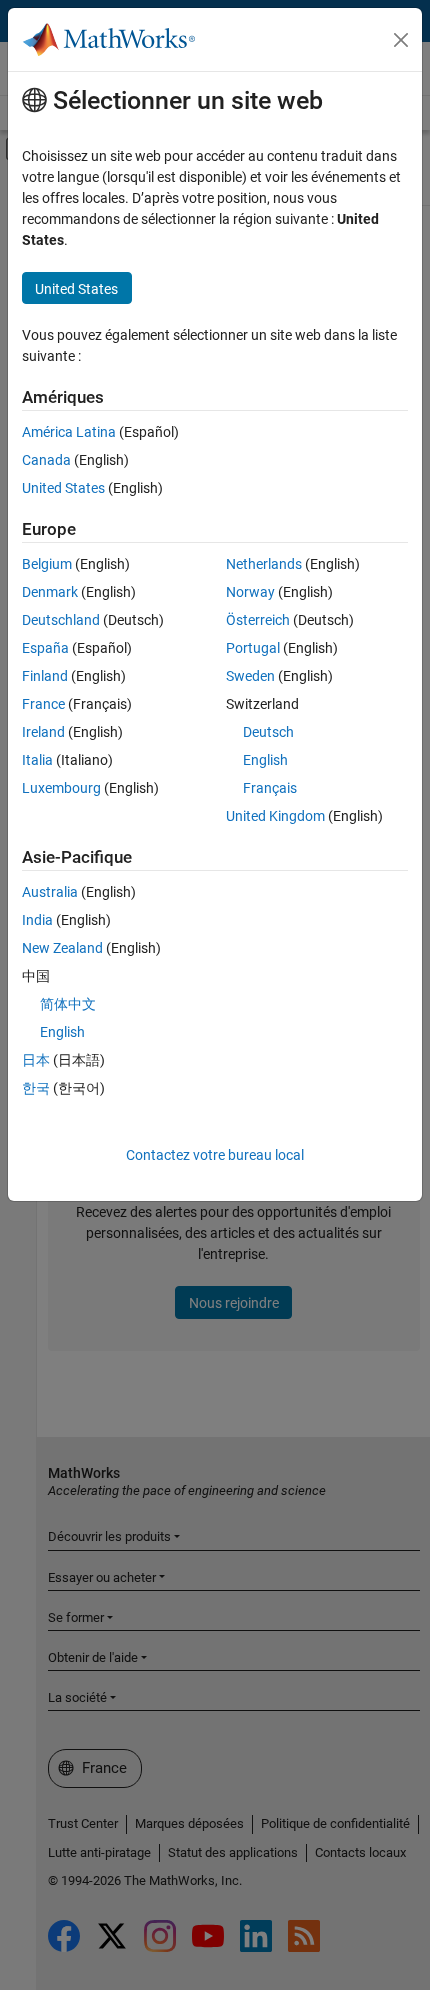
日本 (36, 1060)
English (265, 760)
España (45, 648)
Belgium (47, 564)
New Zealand (62, 948)
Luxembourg (61, 788)
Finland (45, 676)
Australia (50, 892)
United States (63, 488)
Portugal (253, 648)
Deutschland (61, 620)
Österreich (258, 620)
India (37, 920)
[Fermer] (401, 40)
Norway (250, 592)
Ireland (43, 732)
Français (270, 788)
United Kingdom (275, 816)
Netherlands (264, 564)
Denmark (50, 592)
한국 (36, 1088)
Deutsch (268, 732)
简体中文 (68, 1004)
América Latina (69, 432)
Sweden (250, 676)
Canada (46, 460)
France (43, 704)
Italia (37, 760)
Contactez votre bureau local (215, 1155)
